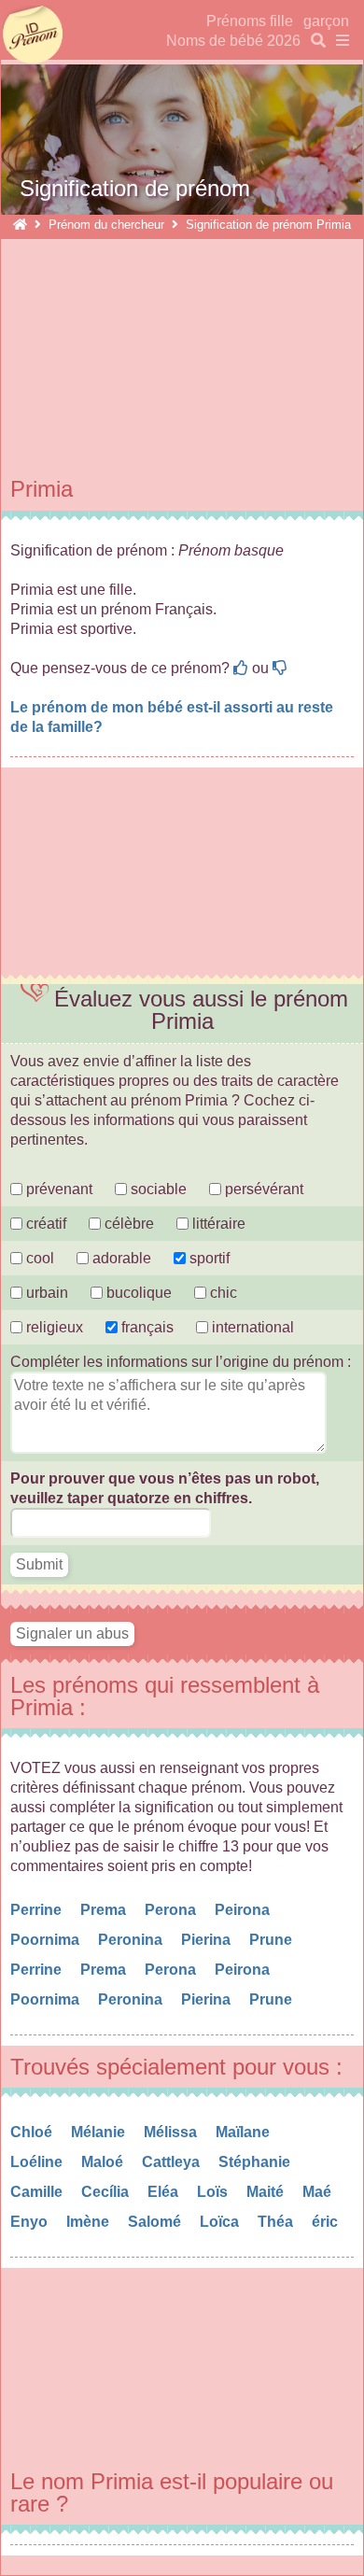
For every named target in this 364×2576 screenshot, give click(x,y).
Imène (90, 2222)
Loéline (38, 2162)
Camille (38, 2192)
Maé (319, 2192)
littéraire (217, 1224)
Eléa (165, 2192)
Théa (277, 2222)
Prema (105, 1910)
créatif (44, 1224)
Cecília (107, 2192)
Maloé (104, 2162)
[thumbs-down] (280, 668)
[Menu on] (339, 41)
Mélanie (100, 2132)
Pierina (208, 1940)
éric (327, 2222)
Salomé (156, 2222)
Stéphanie (256, 2162)
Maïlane (245, 2132)
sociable (157, 1189)
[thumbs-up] (241, 668)
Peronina (132, 1940)
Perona (172, 1910)
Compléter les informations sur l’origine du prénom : (181, 1362)
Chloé (33, 2132)
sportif (208, 1258)
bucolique (139, 1293)
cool (38, 1258)
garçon (326, 21)
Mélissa (172, 2132)
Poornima (47, 1940)
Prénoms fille (250, 21)
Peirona (244, 1910)
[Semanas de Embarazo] (20, 225)
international (251, 1327)
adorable (122, 1258)
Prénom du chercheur (106, 225)
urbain (45, 1293)
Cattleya (173, 2162)
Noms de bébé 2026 (233, 41)
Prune (273, 1940)
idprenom (33, 35)
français (146, 1327)
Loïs (214, 2192)
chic (222, 1293)
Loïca (221, 2222)
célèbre (127, 1224)
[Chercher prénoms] (315, 41)
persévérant (262, 1189)
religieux (53, 1327)
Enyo (31, 2222)
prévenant (57, 1189)
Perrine (38, 1910)
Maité (267, 2192)
